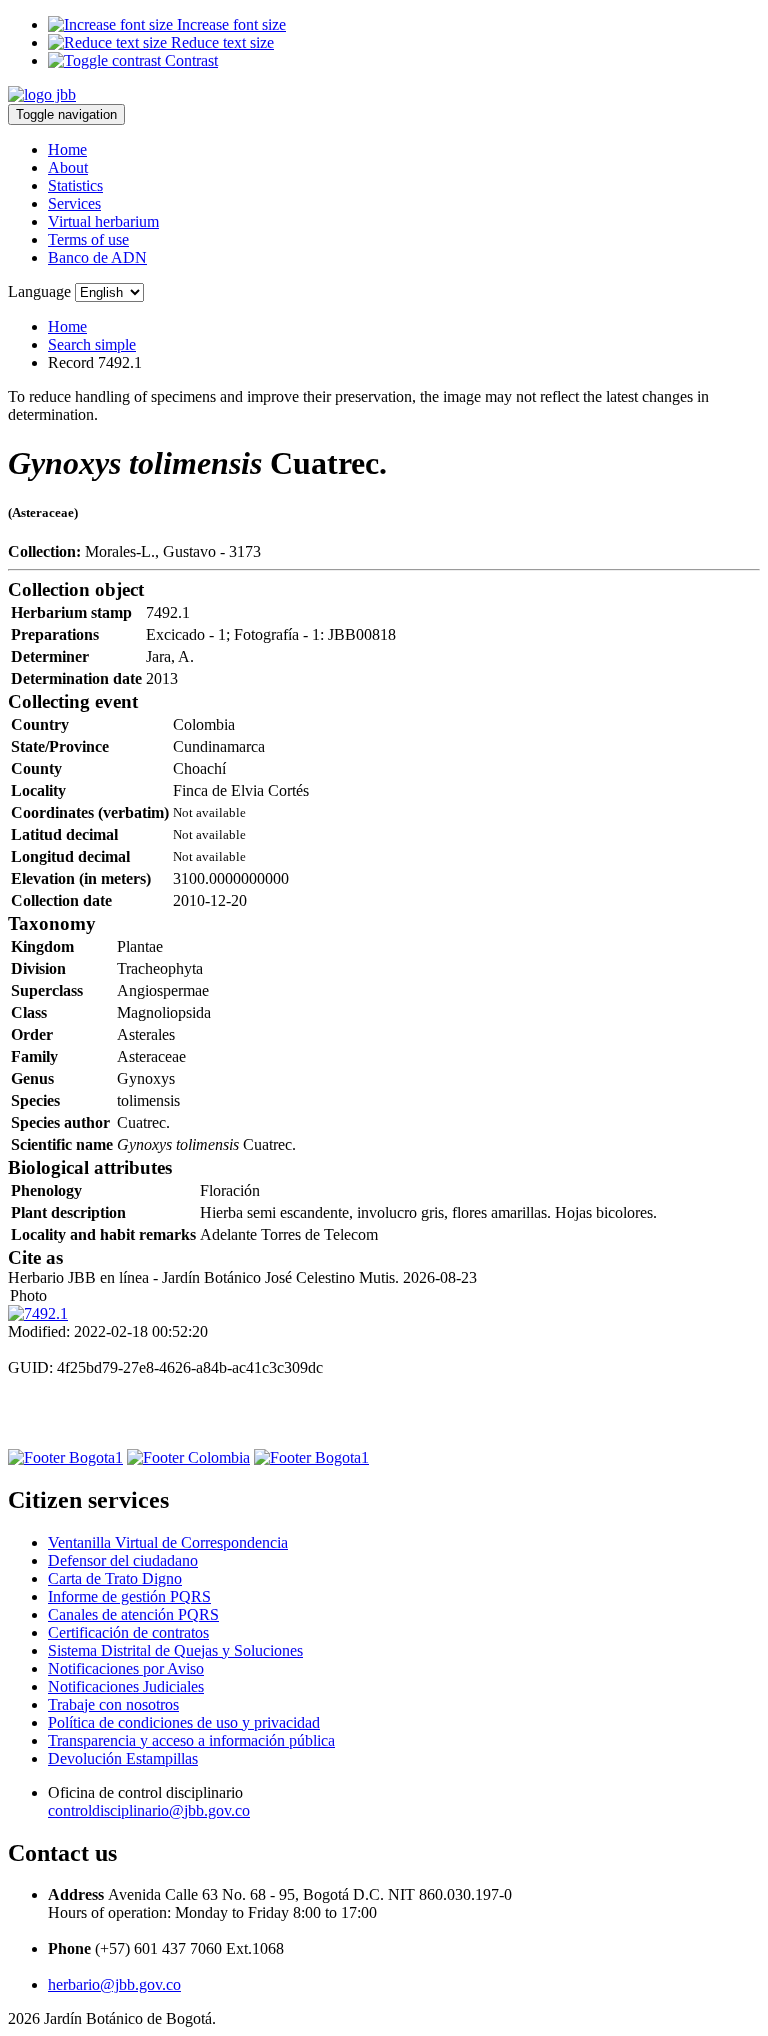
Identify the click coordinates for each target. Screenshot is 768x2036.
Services (74, 203)
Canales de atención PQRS (133, 1614)
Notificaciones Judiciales (126, 1686)
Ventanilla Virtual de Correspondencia (168, 1542)
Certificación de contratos (128, 1632)
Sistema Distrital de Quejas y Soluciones (175, 1650)
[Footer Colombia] (188, 1457)
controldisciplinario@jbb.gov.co (149, 1810)
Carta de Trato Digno (115, 1578)
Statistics (75, 185)
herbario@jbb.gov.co (114, 1984)
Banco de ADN (97, 257)
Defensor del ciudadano (123, 1560)
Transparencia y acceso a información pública (191, 1740)
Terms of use (88, 239)
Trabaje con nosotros (113, 1704)
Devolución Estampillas (123, 1758)
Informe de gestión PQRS (129, 1596)
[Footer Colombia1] (311, 1457)
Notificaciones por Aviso (126, 1668)
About (68, 167)
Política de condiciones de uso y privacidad (184, 1722)
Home (67, 149)
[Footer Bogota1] (65, 1457)
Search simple (92, 344)
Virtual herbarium (103, 221)
